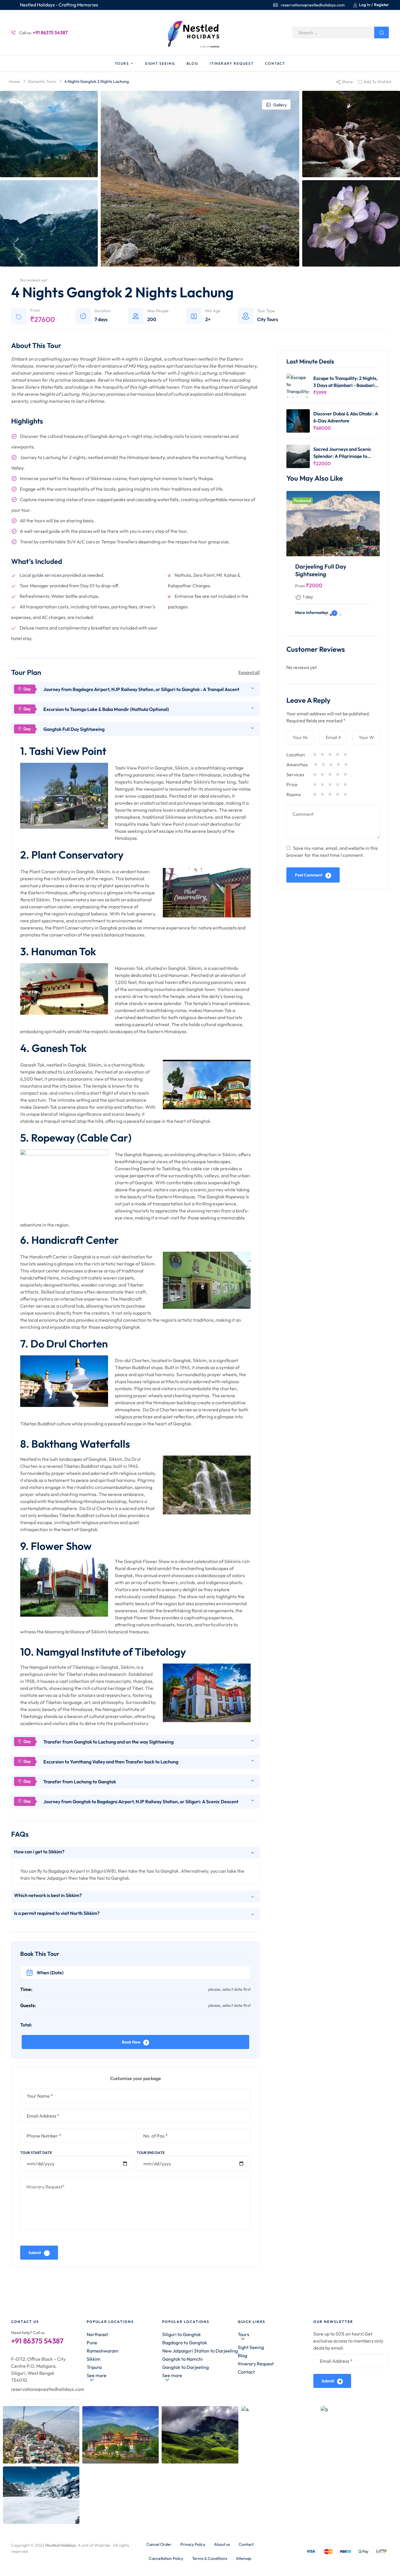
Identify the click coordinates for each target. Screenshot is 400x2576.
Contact (246, 2372)
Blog (242, 2355)
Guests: (28, 2005)
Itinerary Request (256, 2364)
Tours (243, 2334)
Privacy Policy (193, 2544)
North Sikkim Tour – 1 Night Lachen (331, 570)
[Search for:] (341, 33)
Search (382, 33)
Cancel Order (159, 2544)
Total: (26, 2025)
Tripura (94, 2367)
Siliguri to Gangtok (182, 2334)
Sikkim (94, 2359)
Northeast (97, 2334)
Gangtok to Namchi (182, 2359)
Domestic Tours (42, 81)
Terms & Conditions (210, 2558)
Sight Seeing (251, 2347)
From (300, 586)
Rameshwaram (102, 2351)
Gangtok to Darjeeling (186, 2367)
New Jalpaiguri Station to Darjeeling (200, 2351)
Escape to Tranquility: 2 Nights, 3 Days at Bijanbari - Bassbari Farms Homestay (345, 382)
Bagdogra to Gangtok (185, 2343)
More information (312, 613)
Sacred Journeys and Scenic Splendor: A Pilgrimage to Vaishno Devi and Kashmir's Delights (342, 452)
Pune (92, 2343)
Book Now (131, 2042)
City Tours (267, 319)
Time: (26, 1989)
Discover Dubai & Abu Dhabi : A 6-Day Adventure (346, 417)
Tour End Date (151, 2153)
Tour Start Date (36, 2153)
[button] (326, 615)
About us (222, 2544)
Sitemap (244, 2558)
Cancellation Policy (166, 2558)
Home (14, 81)
